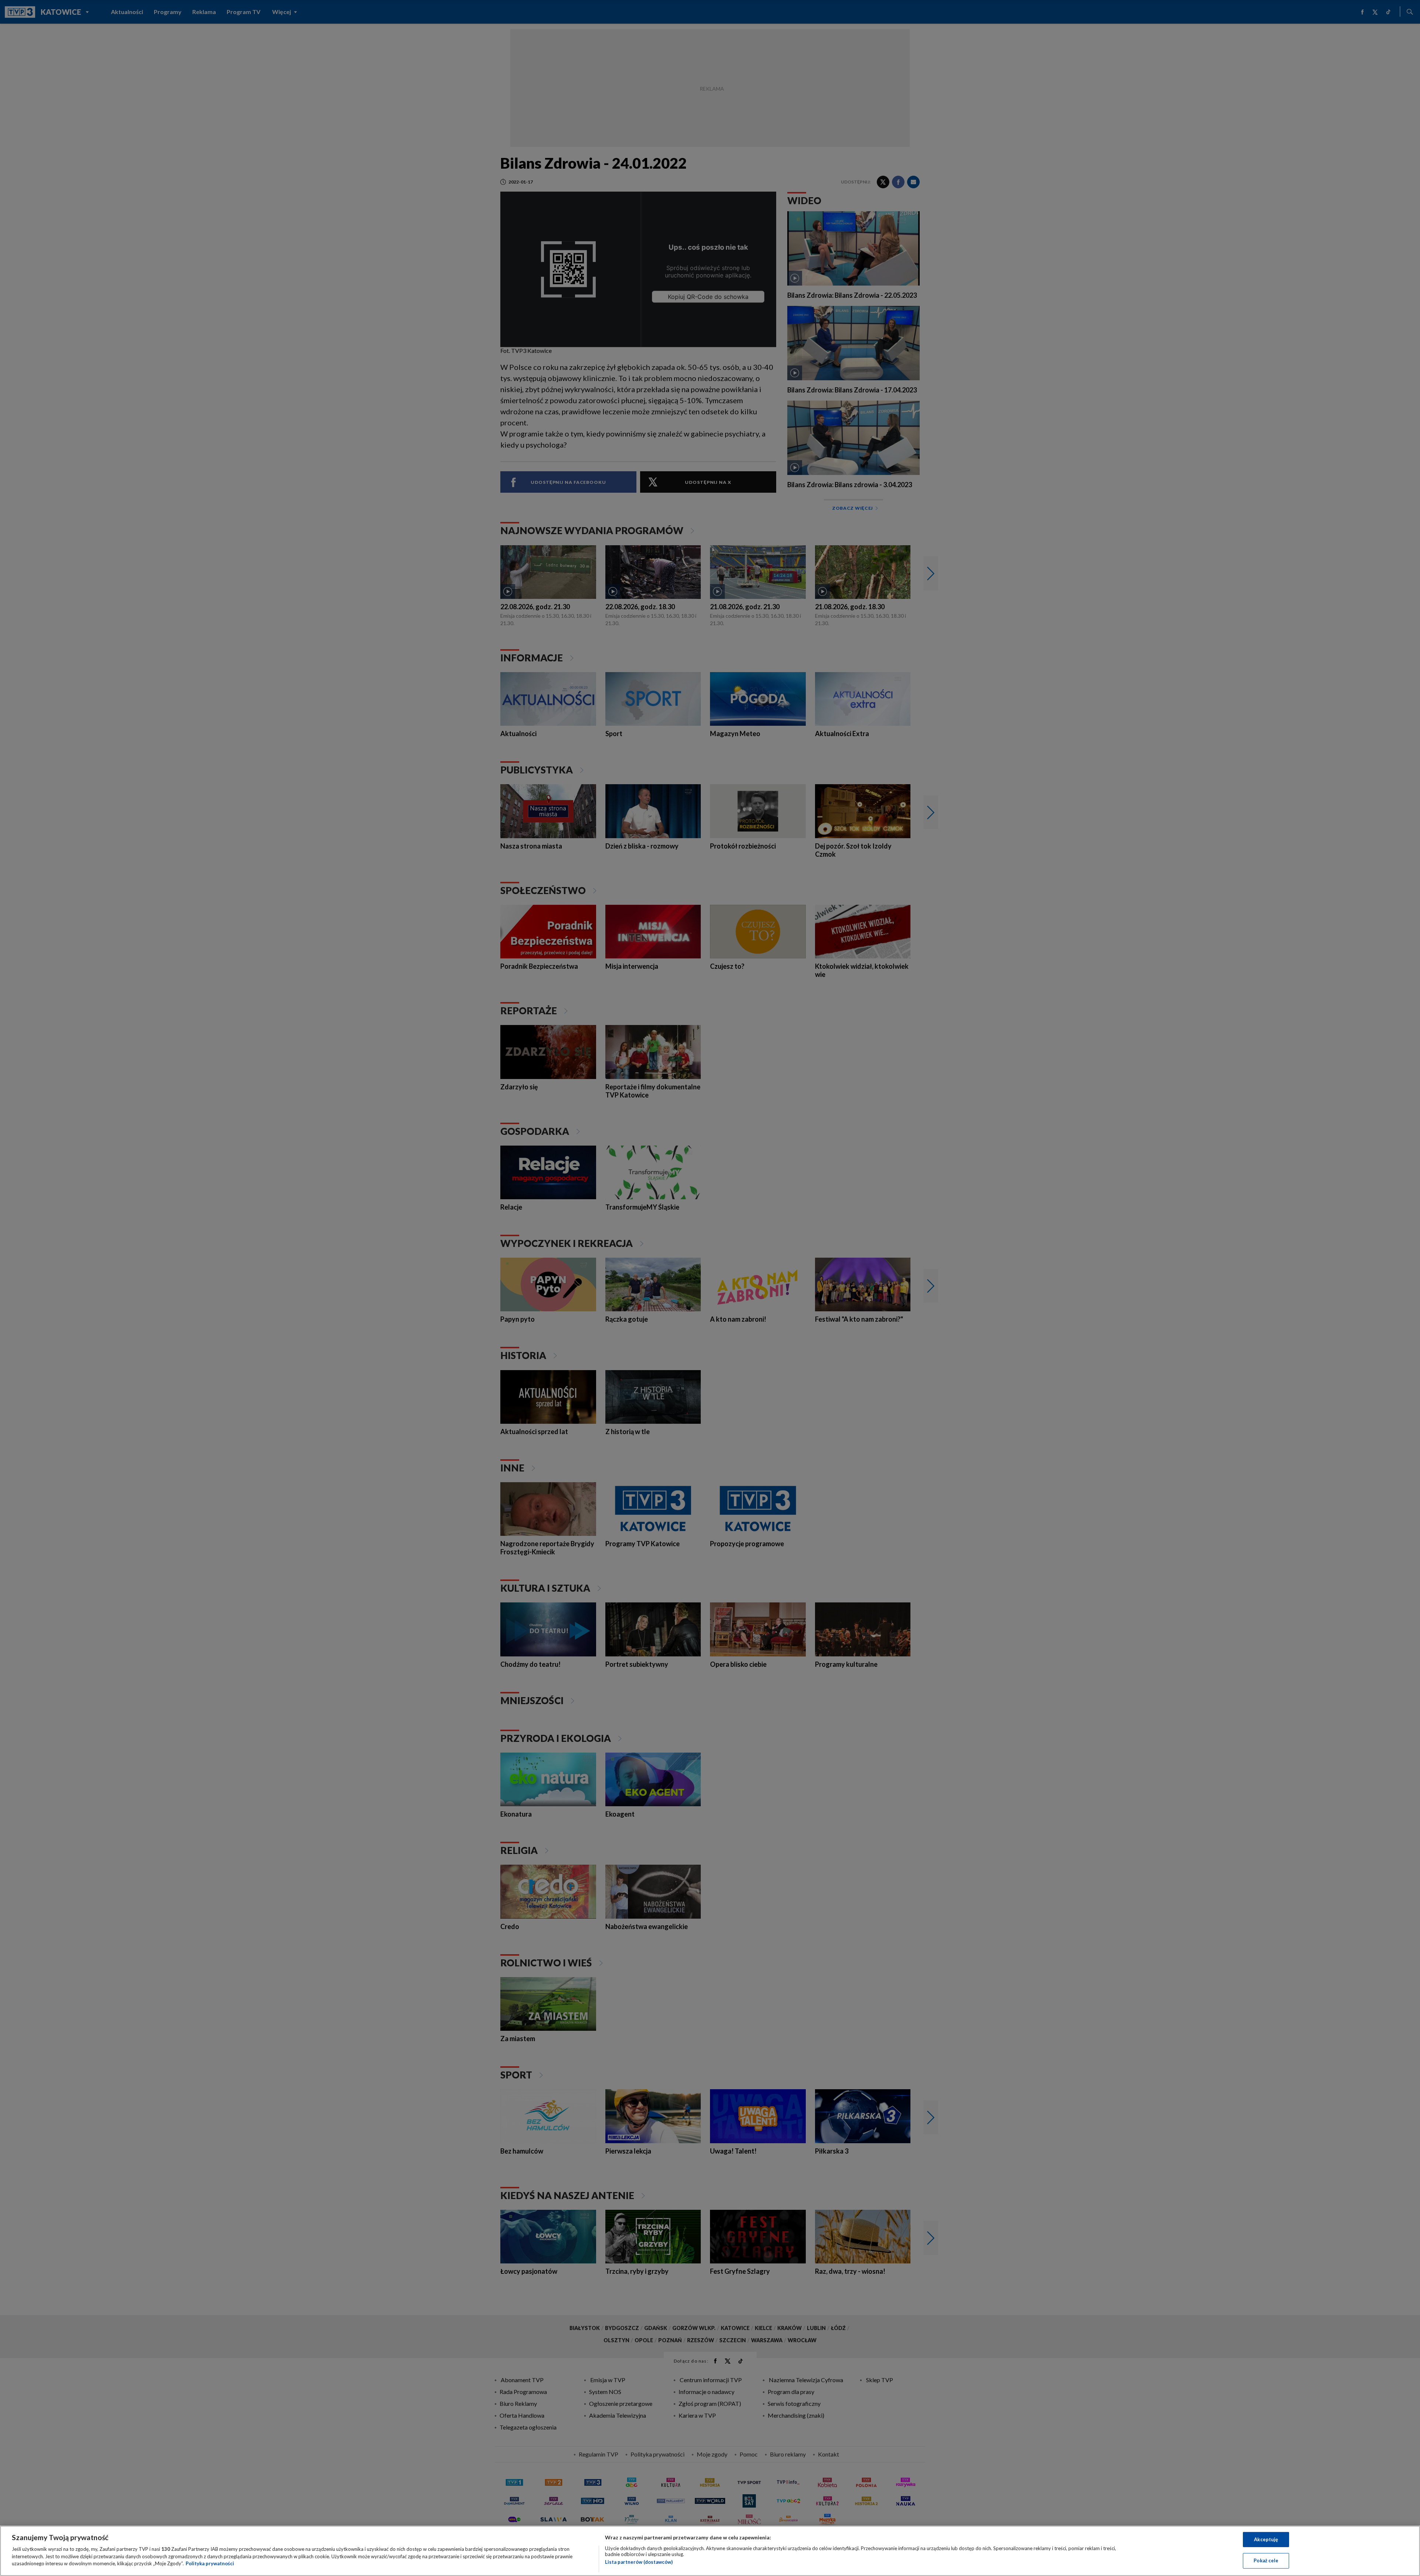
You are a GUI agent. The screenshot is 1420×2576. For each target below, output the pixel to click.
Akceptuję (1266, 2539)
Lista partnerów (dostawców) (639, 2562)
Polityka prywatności (210, 2563)
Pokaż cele (1266, 2560)
